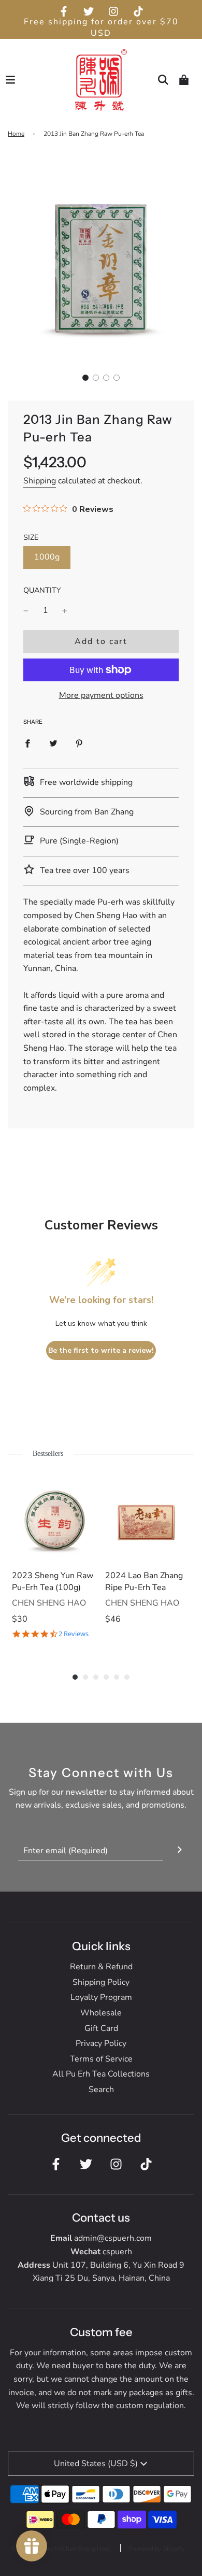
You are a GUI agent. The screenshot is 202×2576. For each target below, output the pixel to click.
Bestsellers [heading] (48, 1454)
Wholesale (101, 2013)
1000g (47, 557)
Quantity (42, 590)
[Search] (163, 80)
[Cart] (184, 80)
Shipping (40, 481)
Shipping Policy (101, 1982)
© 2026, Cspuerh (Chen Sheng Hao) (60, 2549)
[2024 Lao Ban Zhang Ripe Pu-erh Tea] (148, 1519)
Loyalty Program (101, 1997)
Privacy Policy (101, 2043)
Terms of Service (101, 2059)
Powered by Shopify (156, 2549)
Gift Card (101, 2028)
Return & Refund (101, 1967)
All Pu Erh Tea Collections (101, 2074)
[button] (85, 378)
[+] (65, 611)
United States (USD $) (96, 2464)
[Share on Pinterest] (79, 743)
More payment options (101, 695)
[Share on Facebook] (27, 743)
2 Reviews (74, 1634)
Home (16, 134)
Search (101, 2090)
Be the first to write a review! (101, 1350)
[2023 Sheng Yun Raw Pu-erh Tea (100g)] (54, 1519)
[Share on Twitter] (53, 743)
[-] (26, 611)
